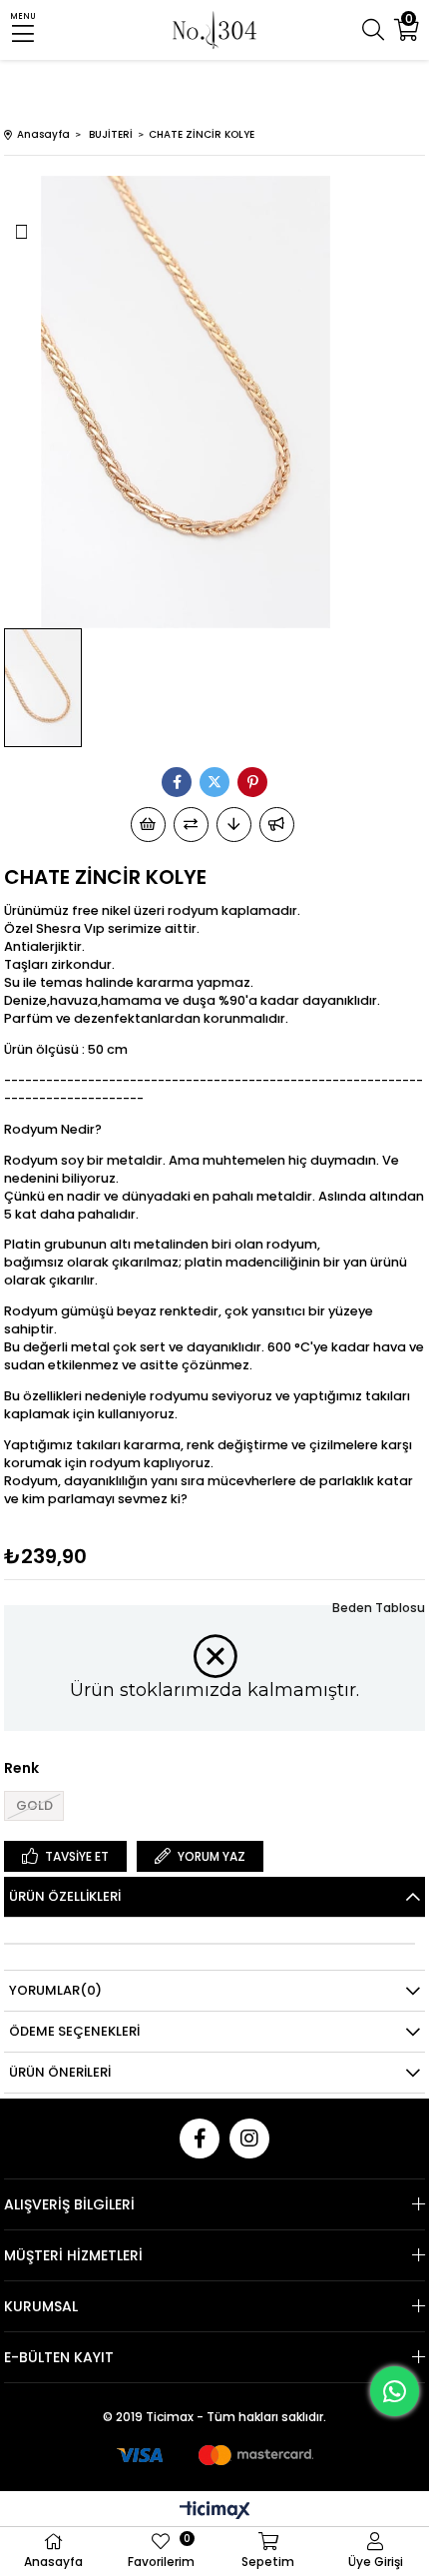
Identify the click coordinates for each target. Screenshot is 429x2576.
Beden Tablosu (379, 1608)
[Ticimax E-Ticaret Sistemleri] (215, 2512)
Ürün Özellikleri (65, 1896)
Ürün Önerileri (60, 2072)
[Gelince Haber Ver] (277, 825)
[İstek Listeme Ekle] (148, 825)
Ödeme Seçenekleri (74, 2031)
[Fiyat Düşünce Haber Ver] (234, 825)
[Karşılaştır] (191, 825)
